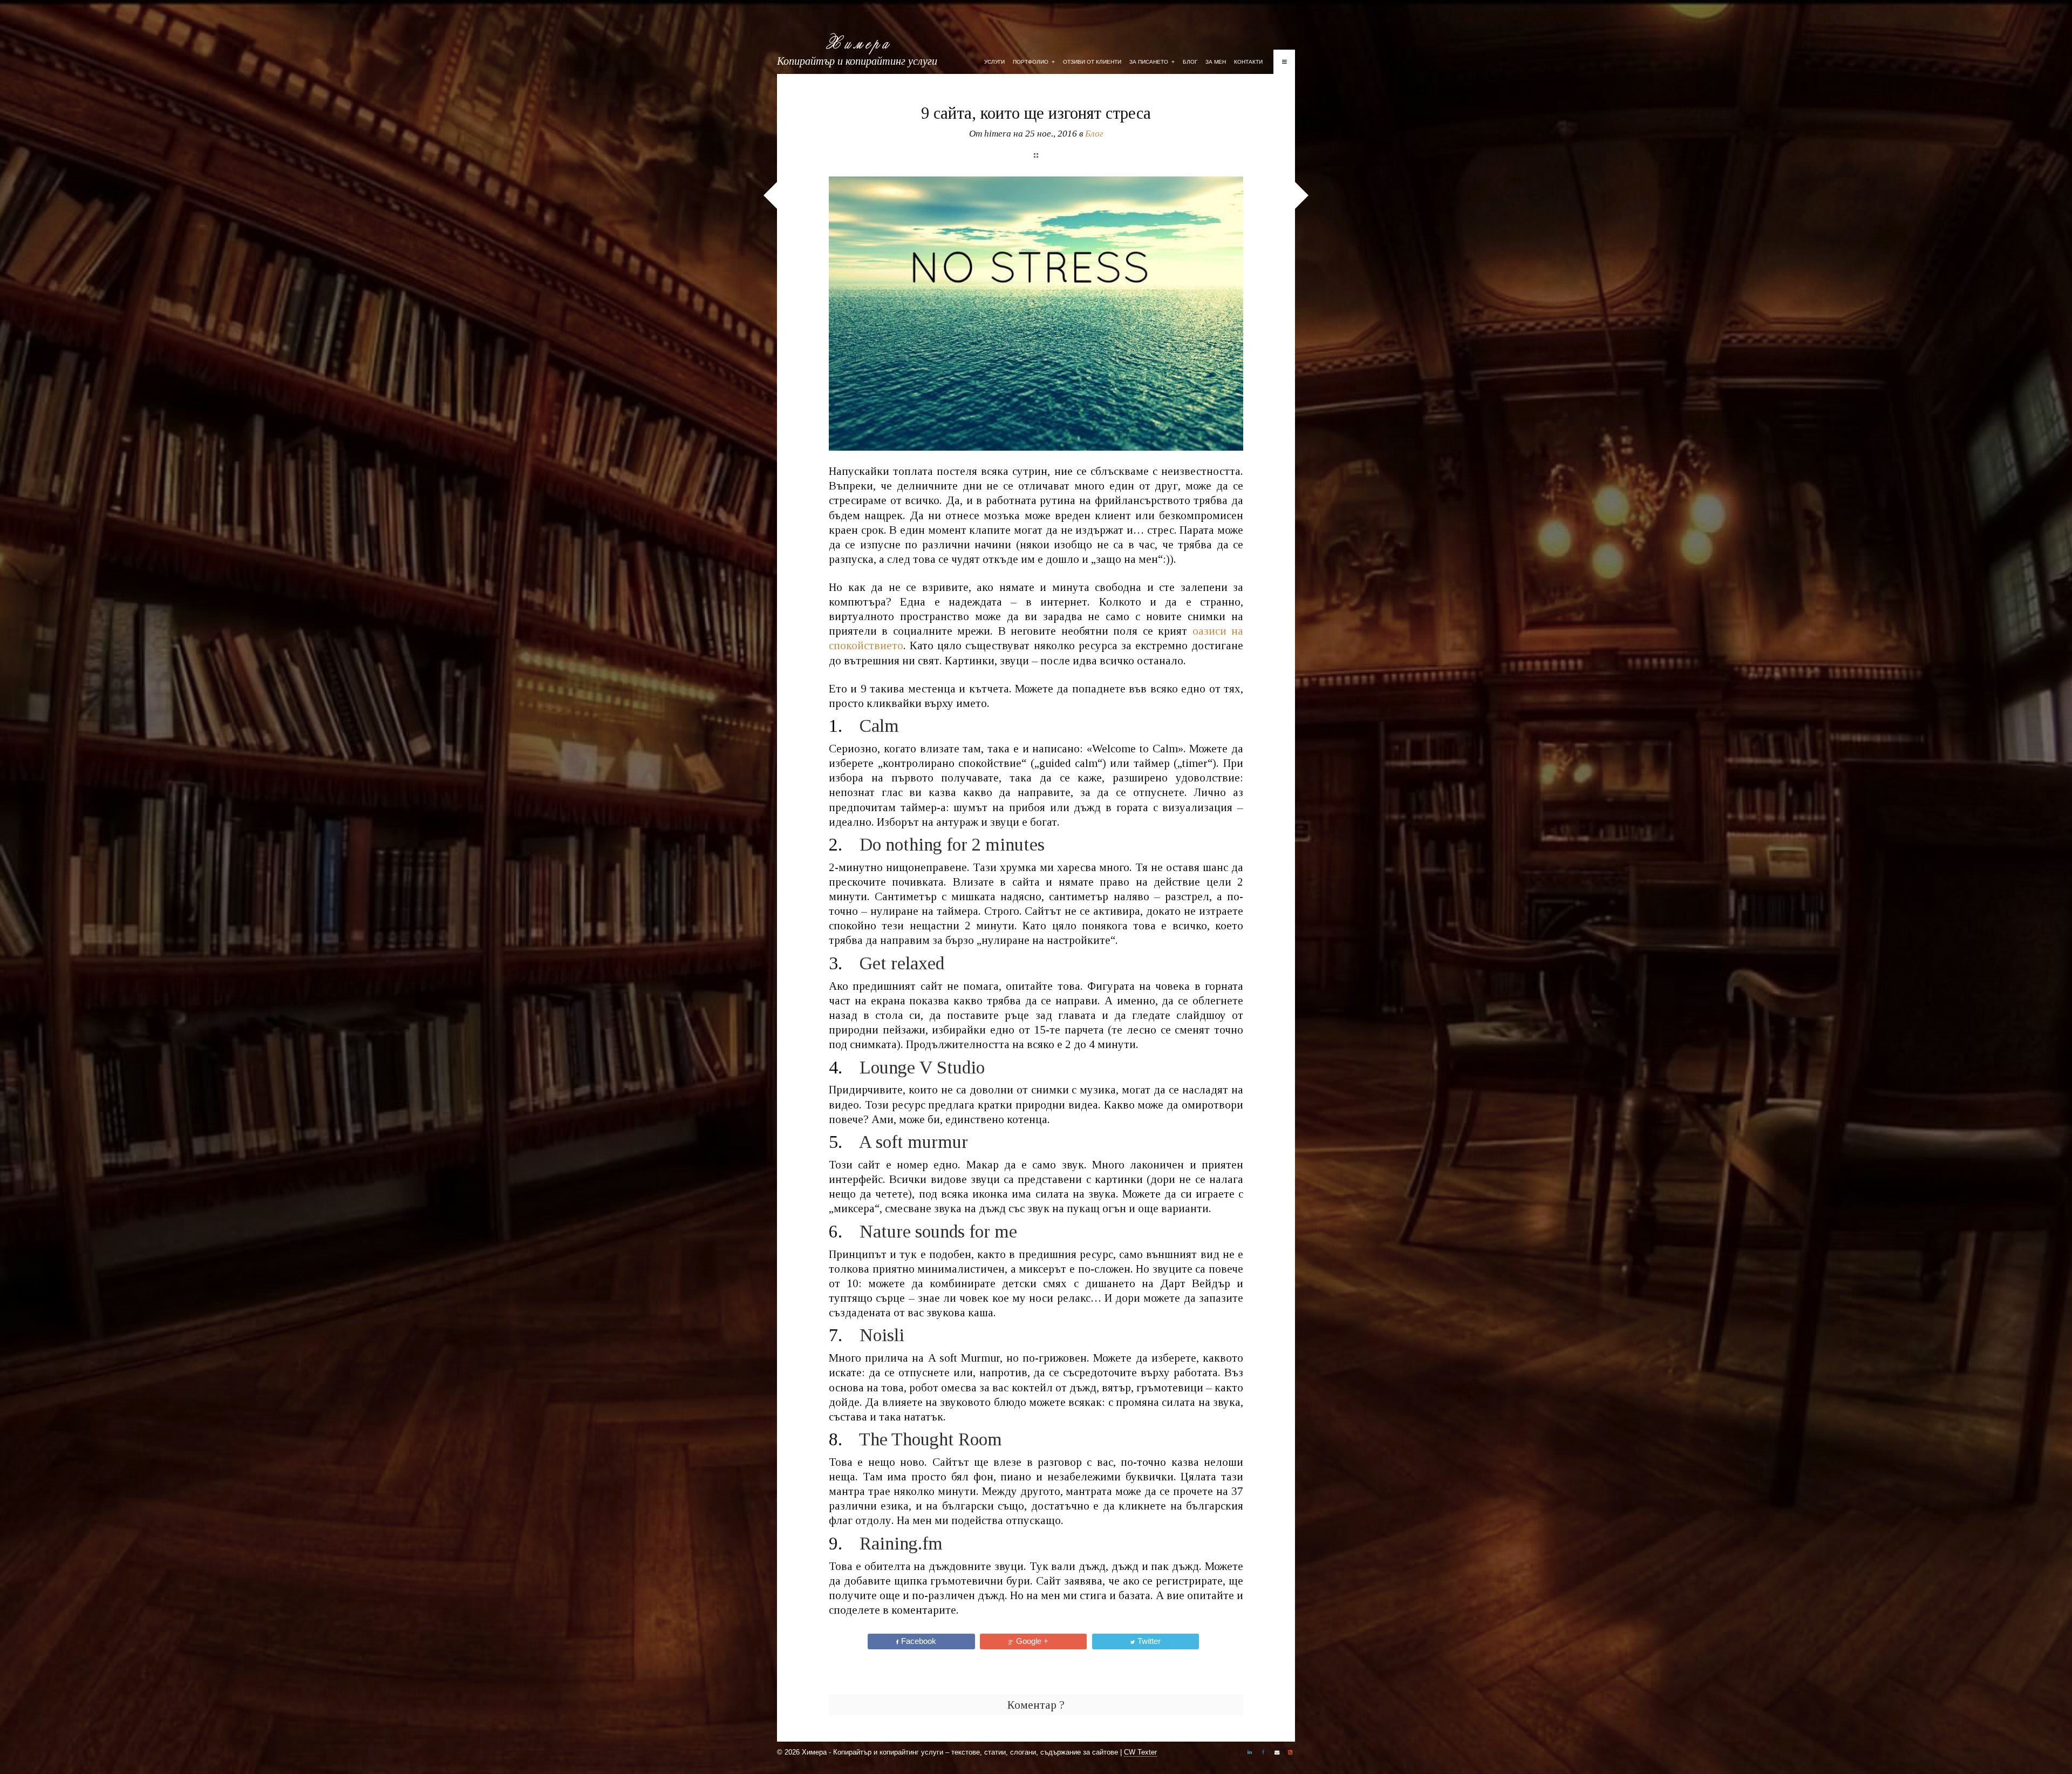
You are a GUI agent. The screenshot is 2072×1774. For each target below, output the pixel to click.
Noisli (882, 1335)
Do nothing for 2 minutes (952, 844)
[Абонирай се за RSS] (1290, 1753)
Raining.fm (901, 1543)
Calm (879, 726)
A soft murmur (913, 1142)
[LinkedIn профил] (1250, 1753)
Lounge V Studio (922, 1067)
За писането (1152, 62)
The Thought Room (931, 1439)
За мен (1216, 62)
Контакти (1248, 62)
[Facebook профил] (1263, 1753)
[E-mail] (1277, 1753)
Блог (1190, 62)
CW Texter (1140, 1752)
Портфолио (1034, 62)
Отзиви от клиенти (1092, 62)
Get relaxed (902, 963)
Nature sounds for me (938, 1231)
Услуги (994, 62)
